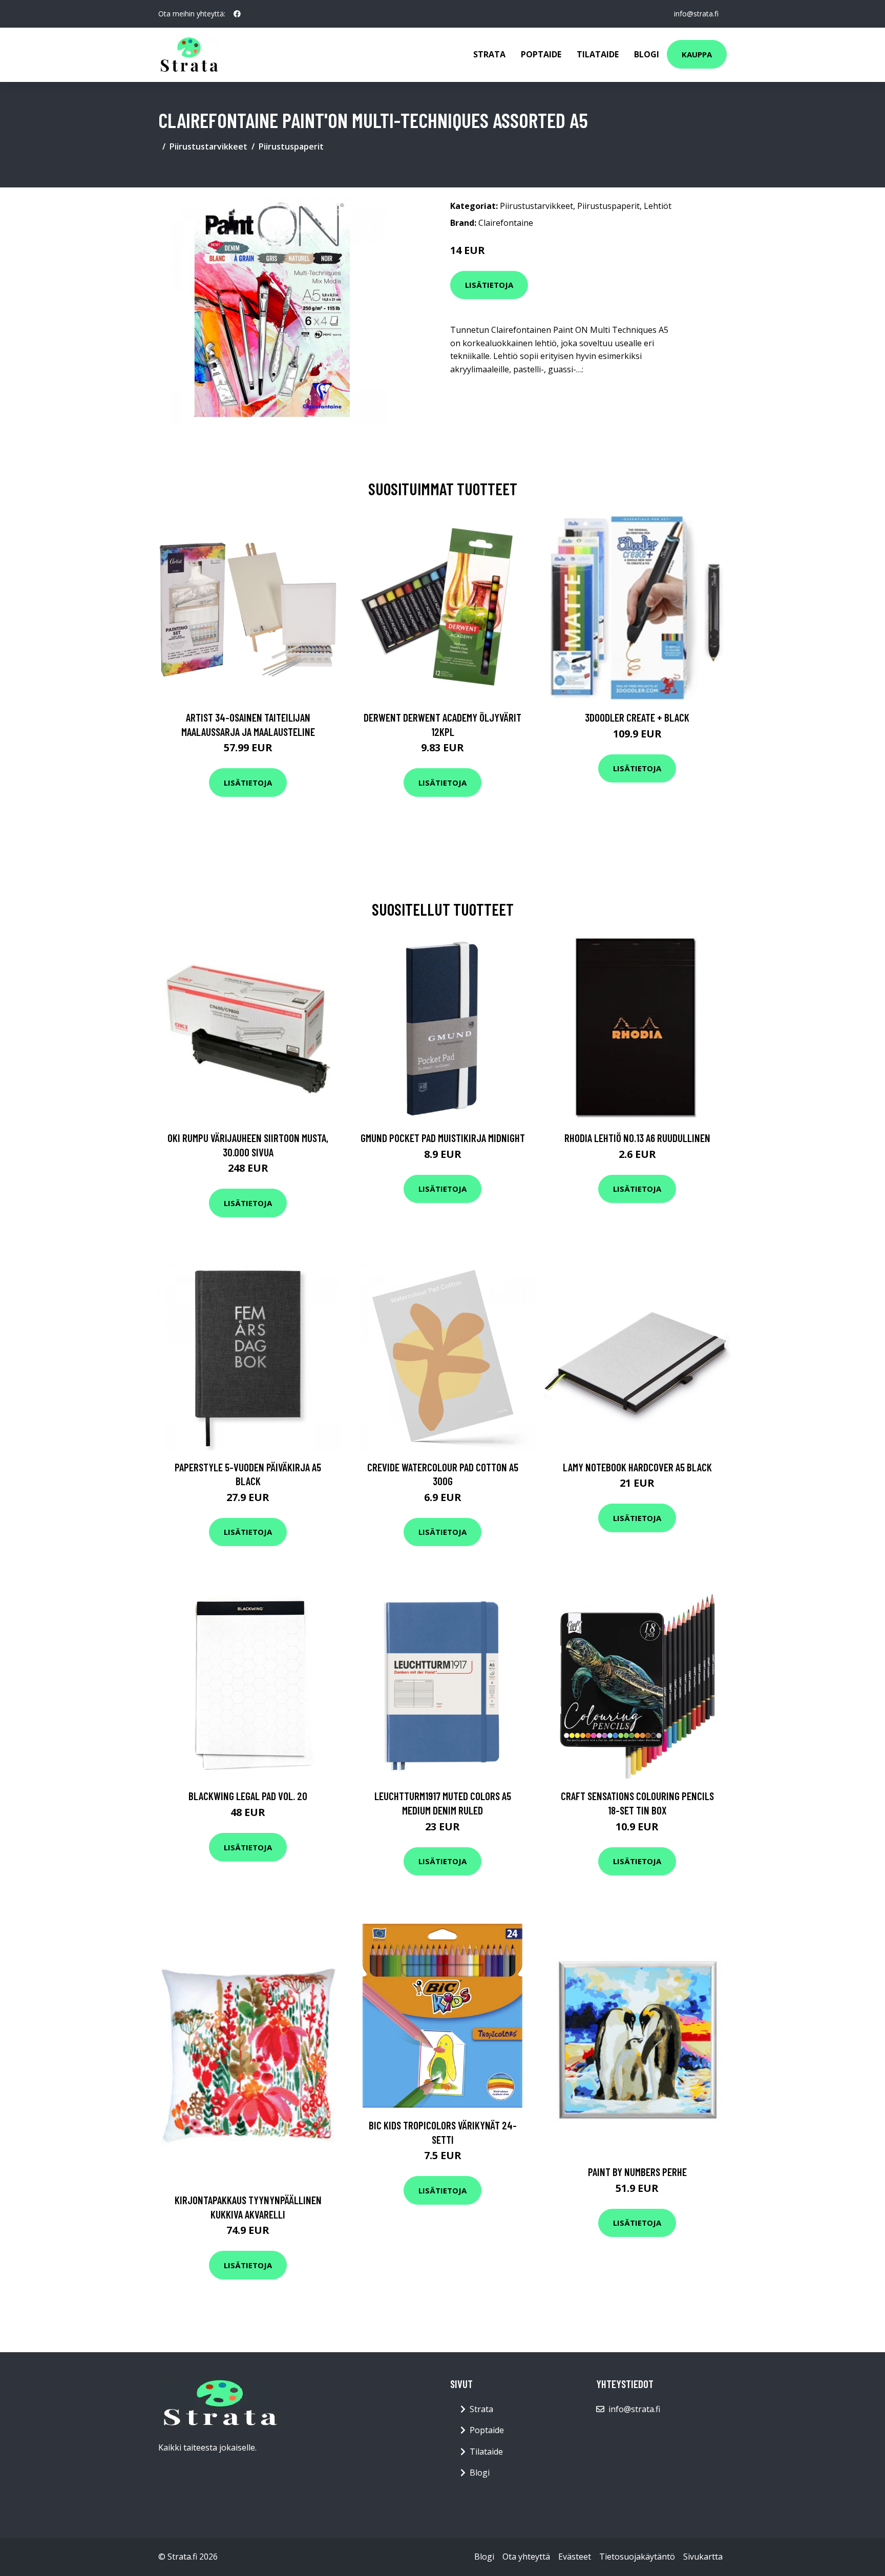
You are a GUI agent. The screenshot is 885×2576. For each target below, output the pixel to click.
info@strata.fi (696, 14)
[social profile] (237, 14)
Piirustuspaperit (291, 146)
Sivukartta (703, 2557)
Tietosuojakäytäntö (637, 2557)
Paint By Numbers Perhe (637, 2172)
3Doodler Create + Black (637, 717)
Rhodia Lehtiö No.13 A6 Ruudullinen (637, 1138)
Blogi (647, 54)
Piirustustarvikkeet (208, 146)
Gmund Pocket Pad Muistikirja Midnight (443, 1138)
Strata (489, 54)
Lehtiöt (658, 206)
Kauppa (697, 54)
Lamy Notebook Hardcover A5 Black (637, 1467)
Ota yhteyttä (526, 2557)
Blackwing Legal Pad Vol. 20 (248, 1796)
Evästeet (575, 2557)
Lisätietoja (489, 285)
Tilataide (598, 54)
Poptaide (541, 54)
